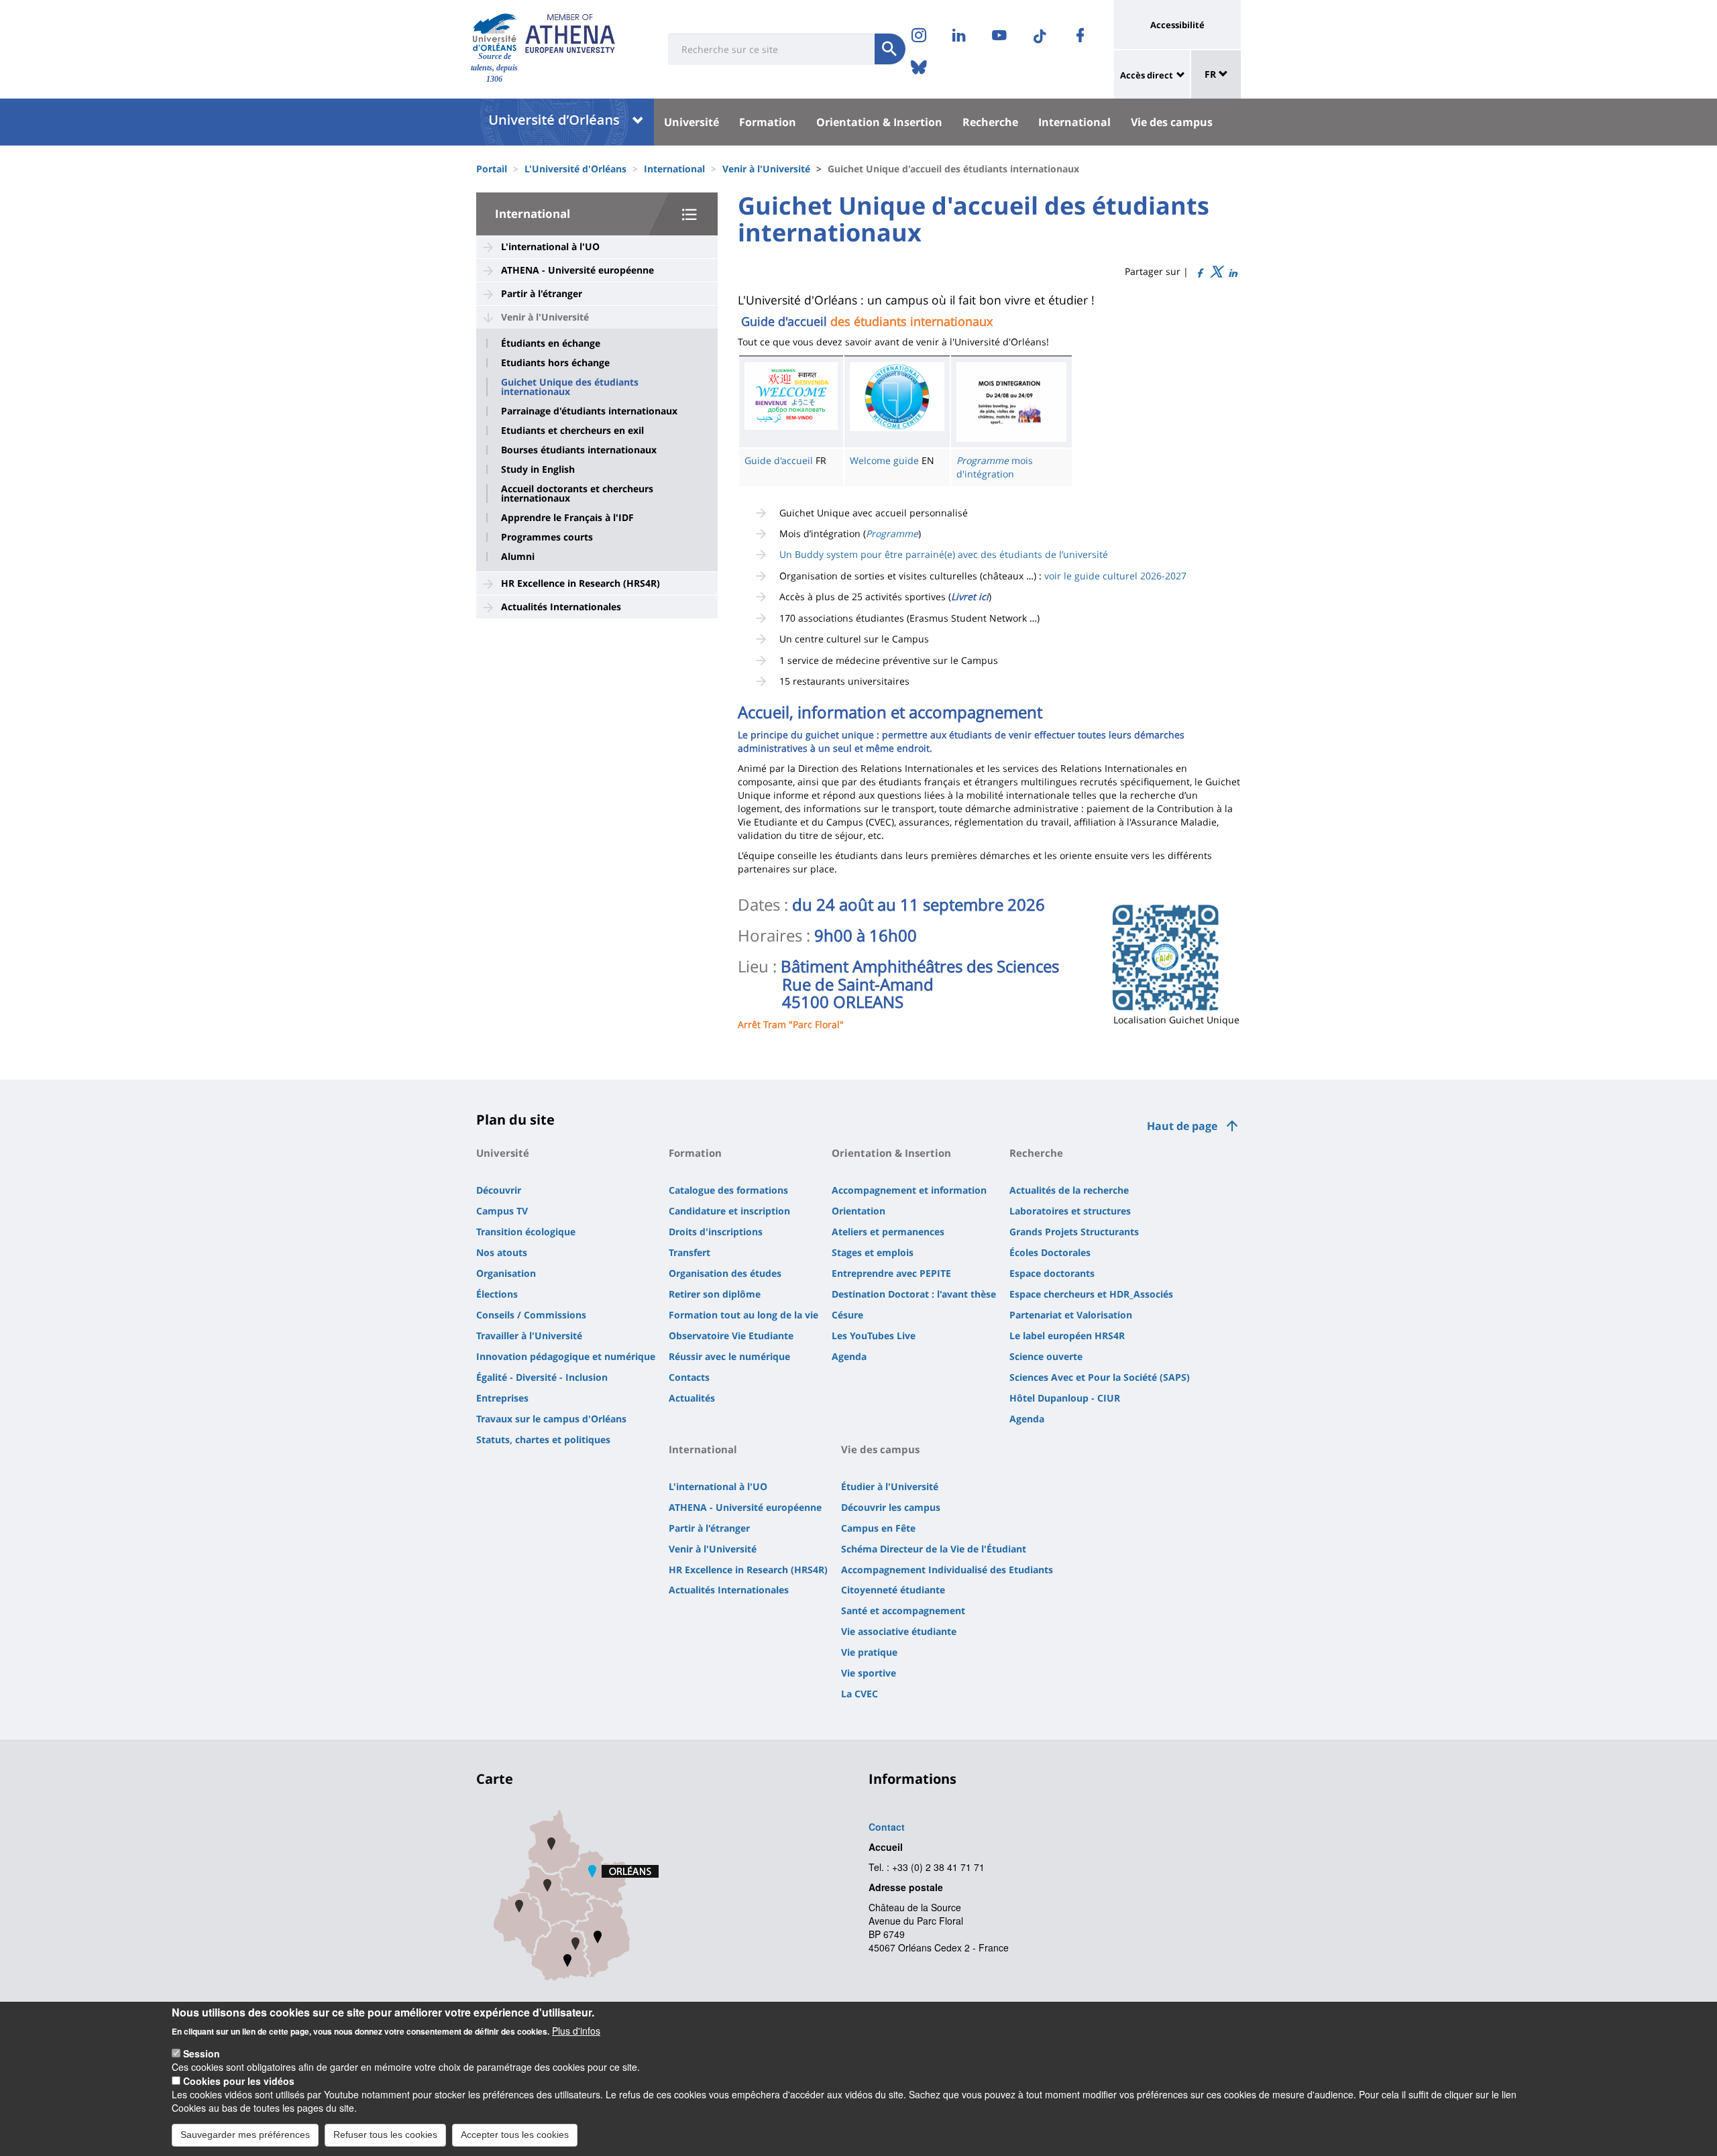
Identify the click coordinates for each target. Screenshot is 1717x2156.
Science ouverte (1046, 1356)
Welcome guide (884, 460)
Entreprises (502, 1398)
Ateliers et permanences (888, 1232)
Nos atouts (502, 1252)
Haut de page (1182, 1126)
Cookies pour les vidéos (239, 2081)
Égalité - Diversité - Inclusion (542, 1377)
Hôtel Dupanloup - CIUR (1065, 1398)
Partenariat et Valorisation (1071, 1315)
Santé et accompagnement (903, 1610)
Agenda (849, 1356)
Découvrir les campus (891, 1507)
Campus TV (502, 1211)
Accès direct (1147, 75)
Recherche (990, 122)
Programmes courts (547, 537)
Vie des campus (1172, 122)
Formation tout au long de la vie (743, 1315)
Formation (768, 122)
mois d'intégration (995, 467)
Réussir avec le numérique (729, 1356)
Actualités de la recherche (1069, 1190)
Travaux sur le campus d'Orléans (551, 1419)
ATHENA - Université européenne (577, 270)
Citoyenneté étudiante (893, 1590)
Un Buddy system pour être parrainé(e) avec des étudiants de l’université (944, 554)
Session (202, 2053)
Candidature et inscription (729, 1211)
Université (691, 122)
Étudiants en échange (551, 343)
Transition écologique (526, 1232)
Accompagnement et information (909, 1190)
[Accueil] (495, 33)
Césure (847, 1315)
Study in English (538, 469)
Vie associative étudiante (899, 1631)
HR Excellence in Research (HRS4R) (580, 583)
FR (1212, 74)
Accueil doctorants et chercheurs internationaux (577, 494)
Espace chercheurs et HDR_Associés (1091, 1294)
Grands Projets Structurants (1074, 1232)
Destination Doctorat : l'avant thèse (914, 1294)
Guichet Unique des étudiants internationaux (570, 387)
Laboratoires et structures (1070, 1211)
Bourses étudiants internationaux (579, 450)
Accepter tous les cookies (515, 2135)
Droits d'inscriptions (716, 1232)
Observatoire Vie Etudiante (731, 1336)
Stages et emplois (873, 1252)
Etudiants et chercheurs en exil (572, 431)
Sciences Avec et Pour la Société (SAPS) (1100, 1377)
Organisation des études (725, 1273)
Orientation (858, 1211)
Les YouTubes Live (874, 1336)
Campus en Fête (878, 1528)
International (1074, 122)
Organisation (506, 1273)
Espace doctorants (1052, 1273)
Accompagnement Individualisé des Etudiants (947, 1570)
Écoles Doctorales (1050, 1252)
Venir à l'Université (766, 169)
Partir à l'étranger (542, 293)
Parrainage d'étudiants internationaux (589, 411)
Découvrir (499, 1190)
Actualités (692, 1398)
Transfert (689, 1252)
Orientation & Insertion (879, 122)
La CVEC (860, 1694)
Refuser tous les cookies (385, 2135)
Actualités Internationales (561, 607)
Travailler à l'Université (529, 1336)
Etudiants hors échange (555, 363)
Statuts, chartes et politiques (543, 1439)
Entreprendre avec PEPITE (891, 1273)
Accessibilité (1177, 25)
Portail (492, 169)
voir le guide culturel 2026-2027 (1115, 576)
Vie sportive (869, 1673)
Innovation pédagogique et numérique (566, 1356)
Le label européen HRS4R (1067, 1336)
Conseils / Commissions (531, 1315)
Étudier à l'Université (890, 1486)
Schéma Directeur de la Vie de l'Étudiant (934, 1549)
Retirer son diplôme (715, 1294)
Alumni (518, 557)
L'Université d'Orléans (575, 169)
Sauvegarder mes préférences (245, 2135)
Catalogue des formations (728, 1190)
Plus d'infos (576, 2030)
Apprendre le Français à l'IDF (567, 518)
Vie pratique (869, 1652)
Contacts (689, 1377)
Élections (497, 1294)
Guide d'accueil (779, 460)
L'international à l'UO (550, 246)
